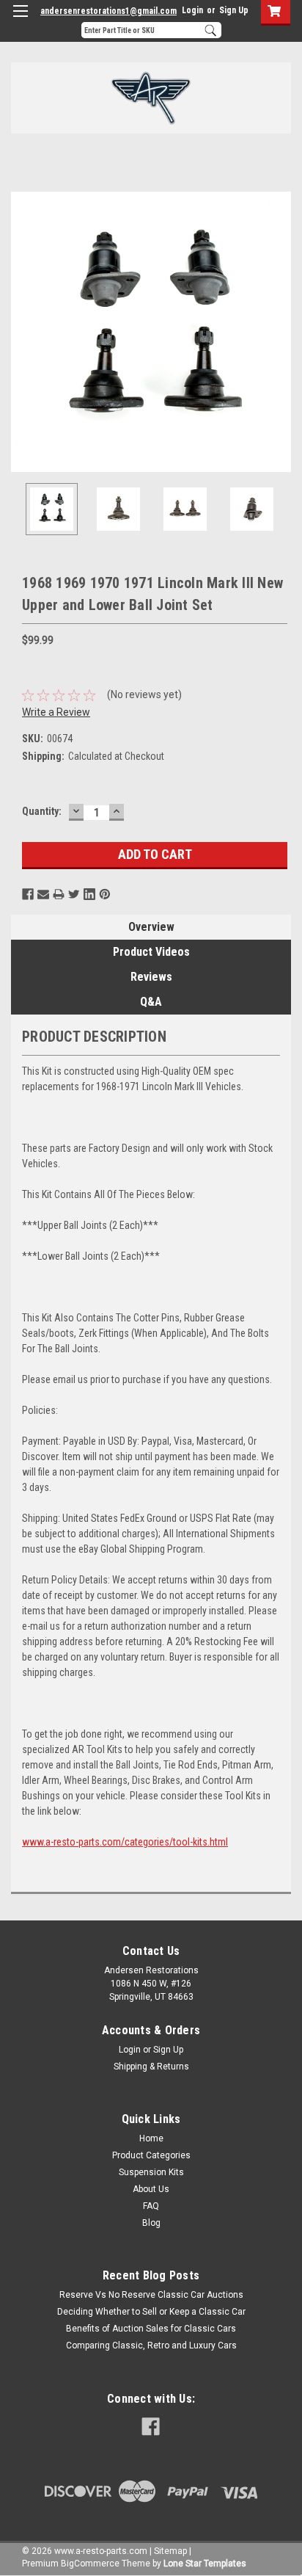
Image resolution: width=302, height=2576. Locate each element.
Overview (151, 927)
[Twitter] (74, 894)
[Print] (59, 894)
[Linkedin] (89, 894)
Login (192, 10)
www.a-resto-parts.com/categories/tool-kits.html (125, 1842)
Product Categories (151, 2155)
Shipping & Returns (151, 2067)
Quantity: (42, 811)
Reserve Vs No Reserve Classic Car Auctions (151, 2295)
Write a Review (56, 712)
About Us (151, 2189)
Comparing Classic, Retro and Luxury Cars (151, 2345)
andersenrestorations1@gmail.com (108, 11)
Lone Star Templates (205, 2564)
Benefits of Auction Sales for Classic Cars (151, 2329)
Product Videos (151, 952)
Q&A (151, 1002)
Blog (151, 2223)
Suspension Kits (151, 2172)
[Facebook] (28, 894)
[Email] (43, 894)
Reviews (151, 977)
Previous (22, 332)
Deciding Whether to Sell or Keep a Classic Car (151, 2312)
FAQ (151, 2206)
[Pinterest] (105, 894)
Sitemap (170, 2551)
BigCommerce (90, 2564)
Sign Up (234, 10)
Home (151, 2138)
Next (280, 332)
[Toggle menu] (20, 20)
